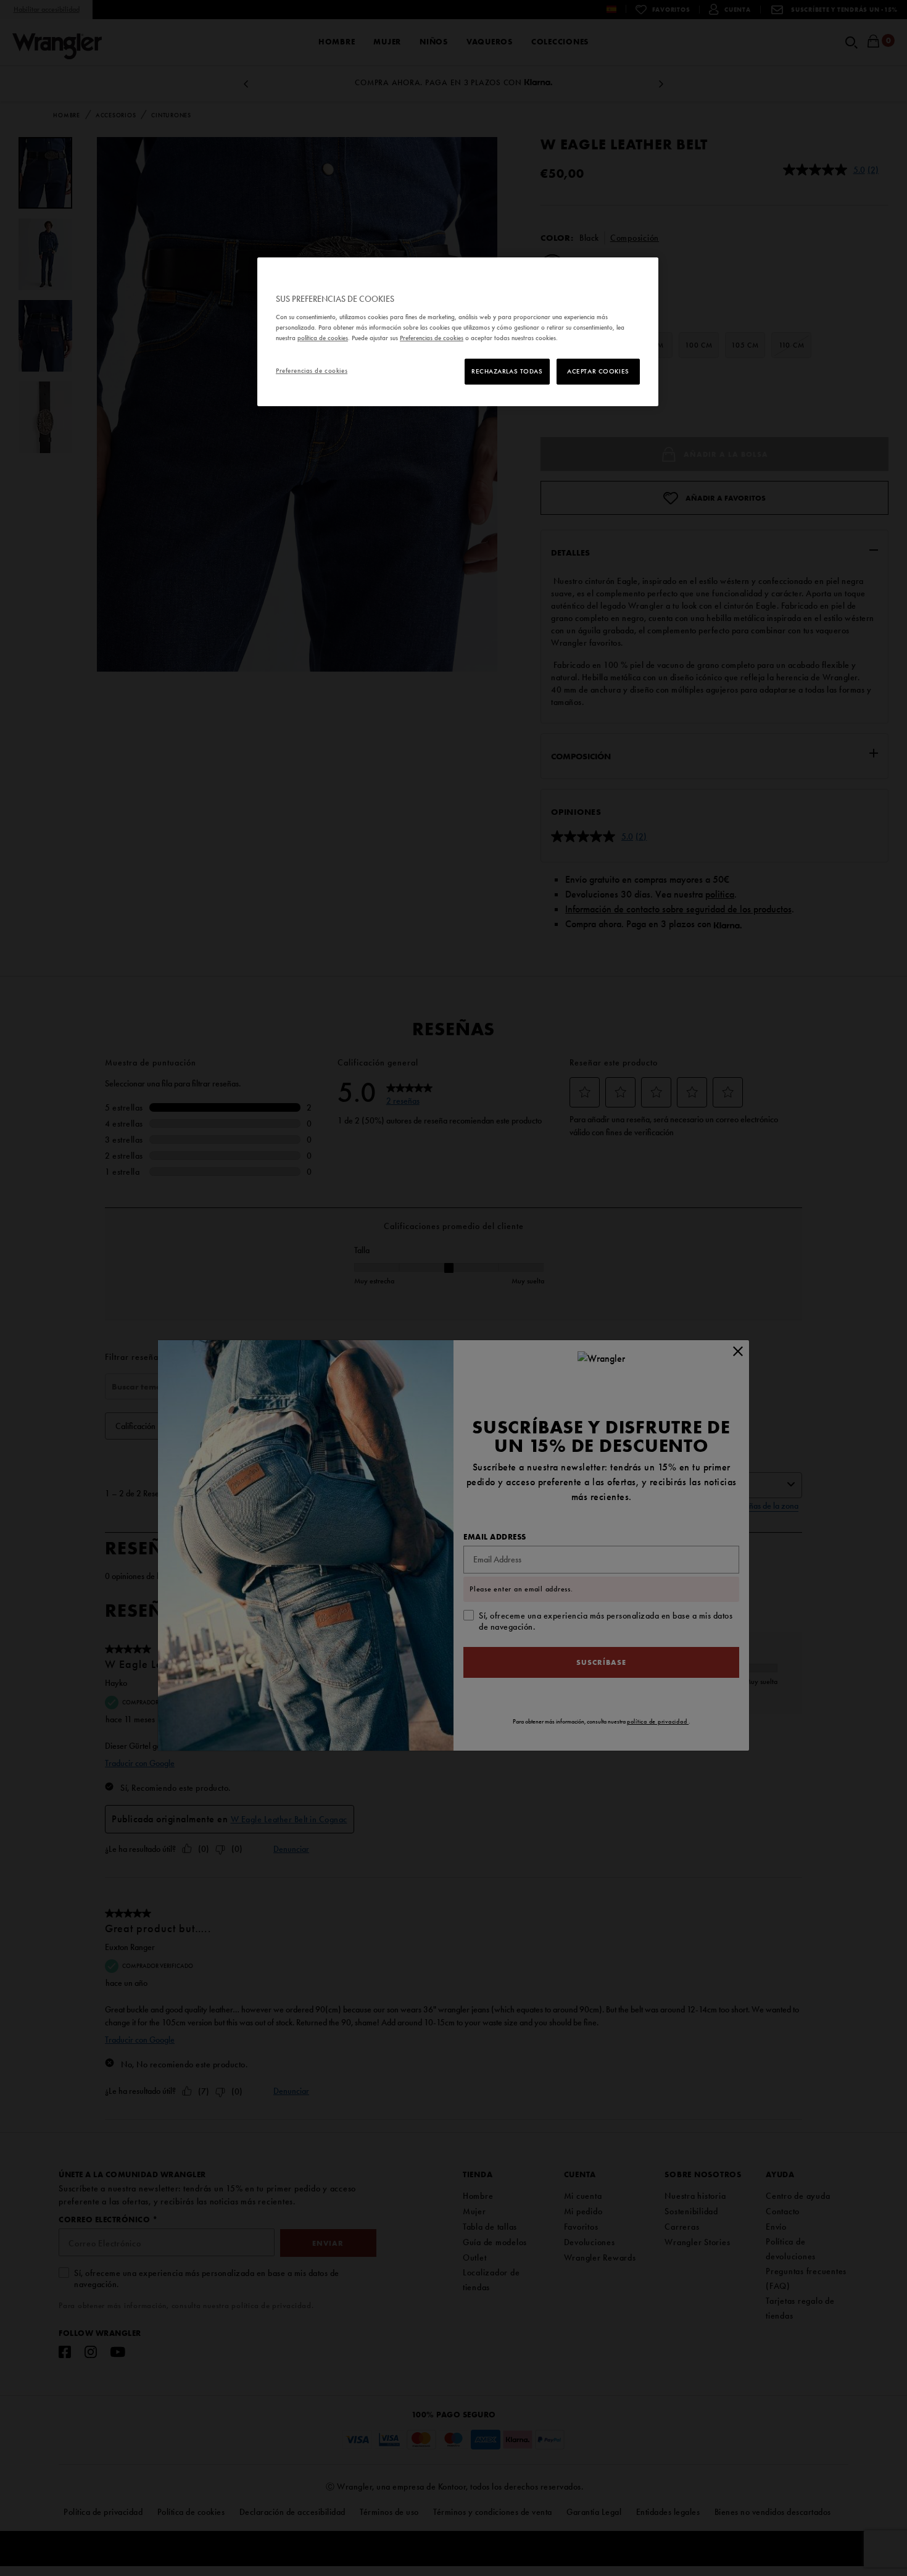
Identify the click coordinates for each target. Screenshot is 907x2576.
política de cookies (323, 338)
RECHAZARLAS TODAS (507, 371)
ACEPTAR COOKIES (598, 371)
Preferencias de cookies (312, 370)
